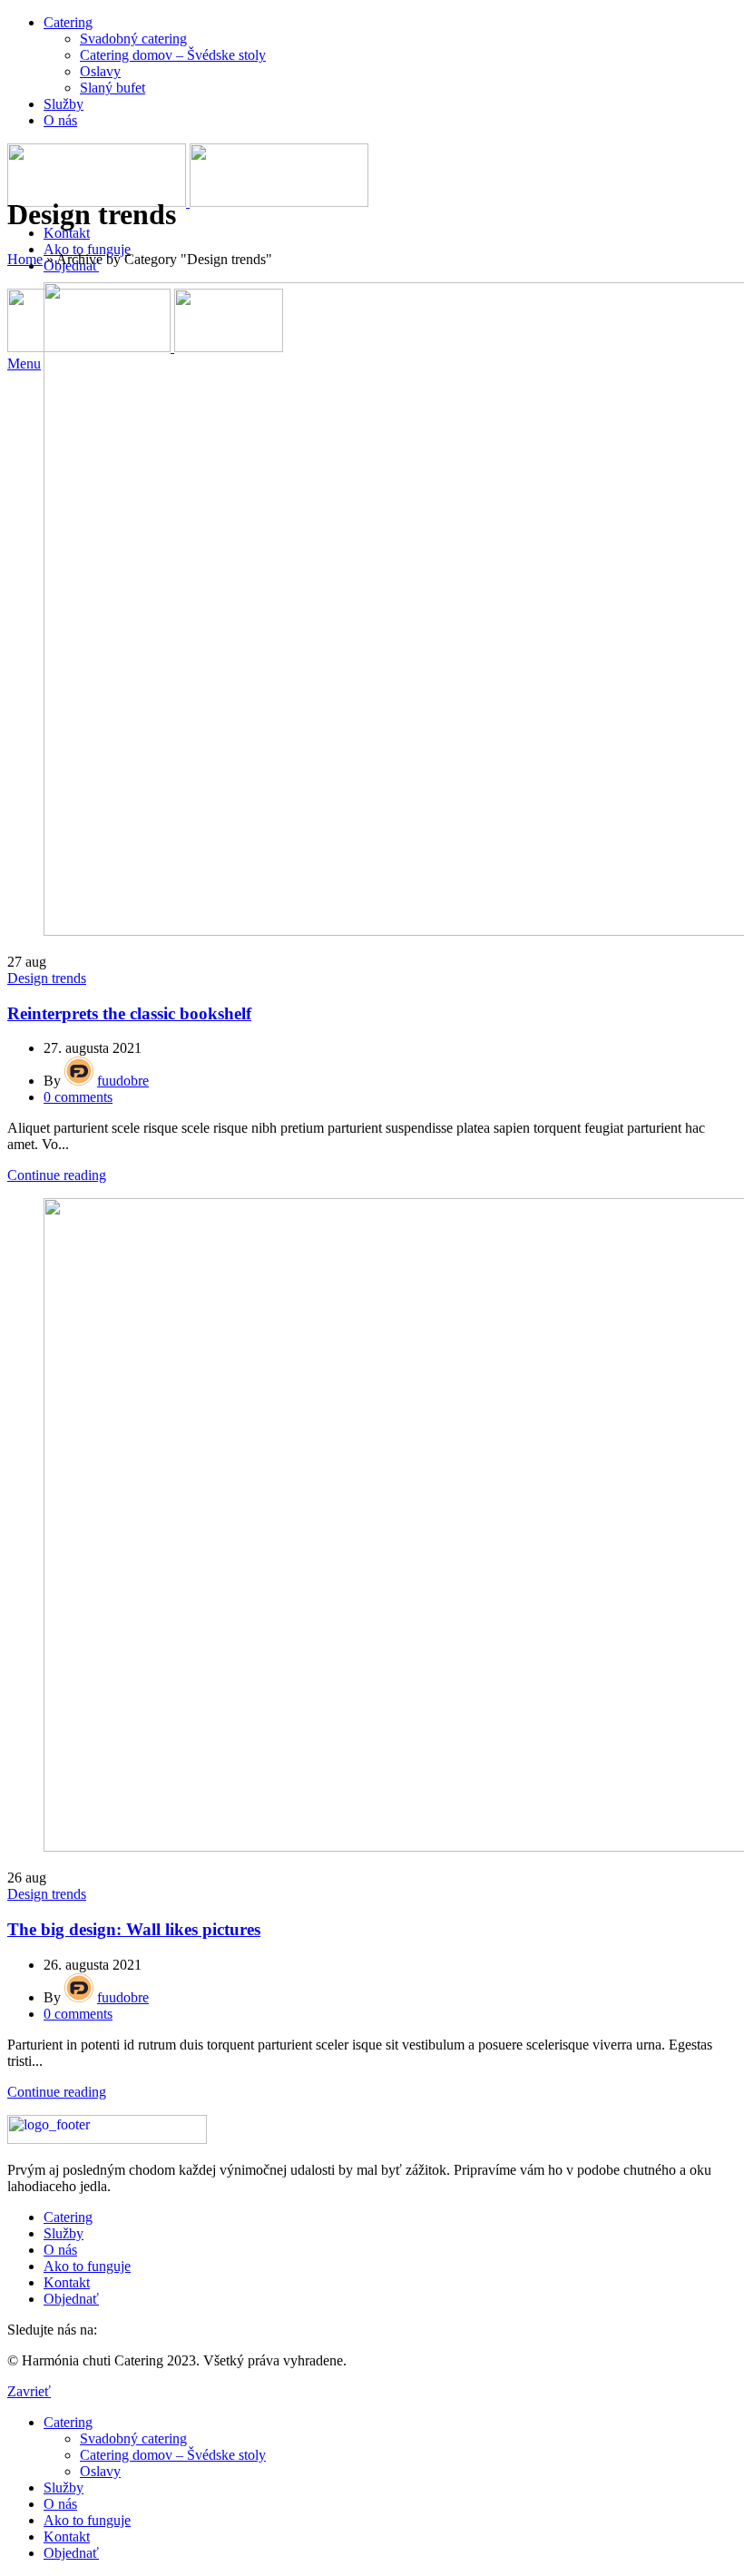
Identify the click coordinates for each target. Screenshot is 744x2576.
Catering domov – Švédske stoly (173, 55)
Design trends (47, 978)
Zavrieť (29, 2391)
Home (25, 259)
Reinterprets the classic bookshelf (129, 1013)
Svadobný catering (133, 39)
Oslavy (100, 71)
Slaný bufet (113, 88)
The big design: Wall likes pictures (134, 1929)
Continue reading (57, 1175)
